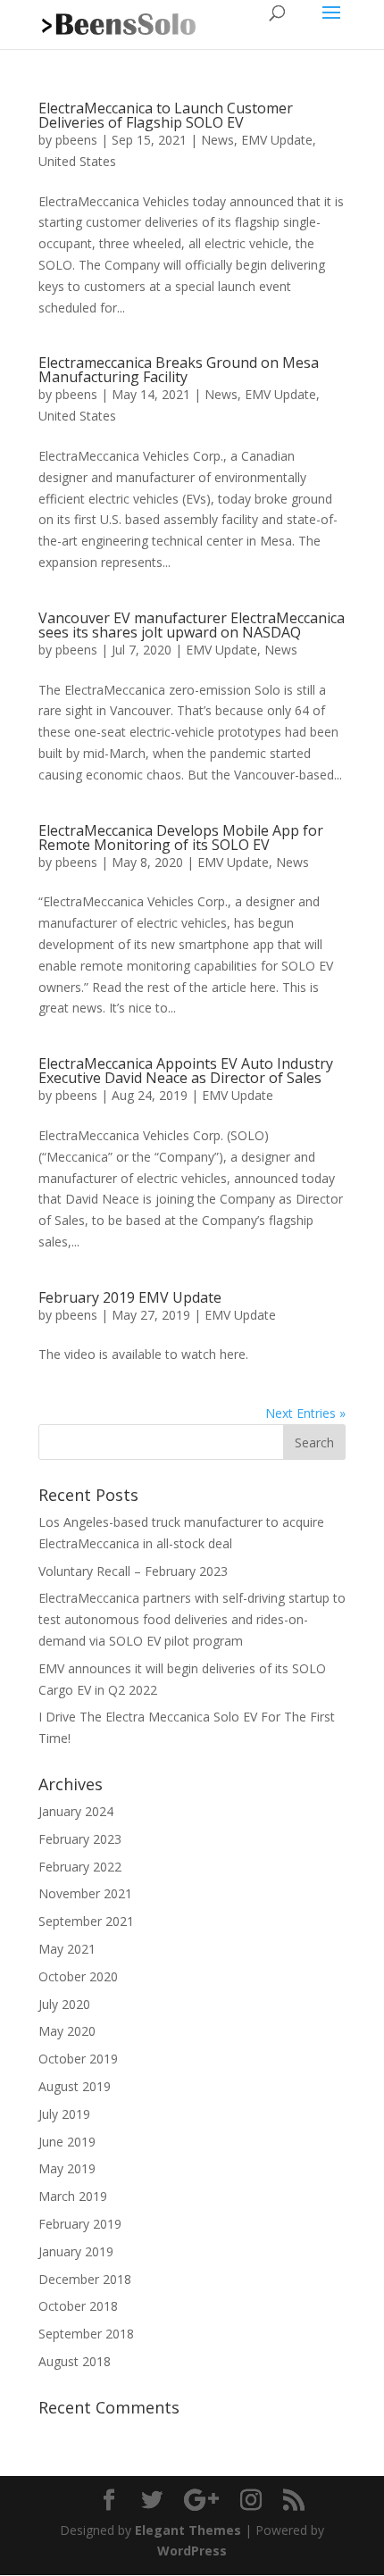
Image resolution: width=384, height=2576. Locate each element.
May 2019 (67, 2168)
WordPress (192, 2551)
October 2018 (78, 2306)
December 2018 (85, 2279)
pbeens (76, 140)
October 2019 (78, 2059)
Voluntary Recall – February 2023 (133, 1571)
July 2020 (64, 2004)
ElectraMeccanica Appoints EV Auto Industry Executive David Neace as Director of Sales (186, 1071)
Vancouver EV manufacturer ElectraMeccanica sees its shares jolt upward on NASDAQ (192, 625)
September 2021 (86, 1921)
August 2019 (75, 2086)
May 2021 (67, 1949)
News (217, 140)
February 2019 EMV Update (130, 1297)
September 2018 (86, 2334)
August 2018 (75, 2361)
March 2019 (73, 2196)
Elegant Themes (188, 2530)
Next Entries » (305, 1413)
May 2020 (67, 2031)
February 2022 (80, 1867)
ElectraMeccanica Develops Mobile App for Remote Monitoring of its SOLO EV (181, 838)
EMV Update (277, 140)
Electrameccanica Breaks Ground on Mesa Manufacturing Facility (179, 370)
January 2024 (76, 1811)
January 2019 (76, 2251)
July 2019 (64, 2114)
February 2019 (80, 2224)
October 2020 (78, 1976)
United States (77, 161)
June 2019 (67, 2142)
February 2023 (80, 1839)
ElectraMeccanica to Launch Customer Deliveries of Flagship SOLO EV (166, 115)
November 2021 (85, 1893)
